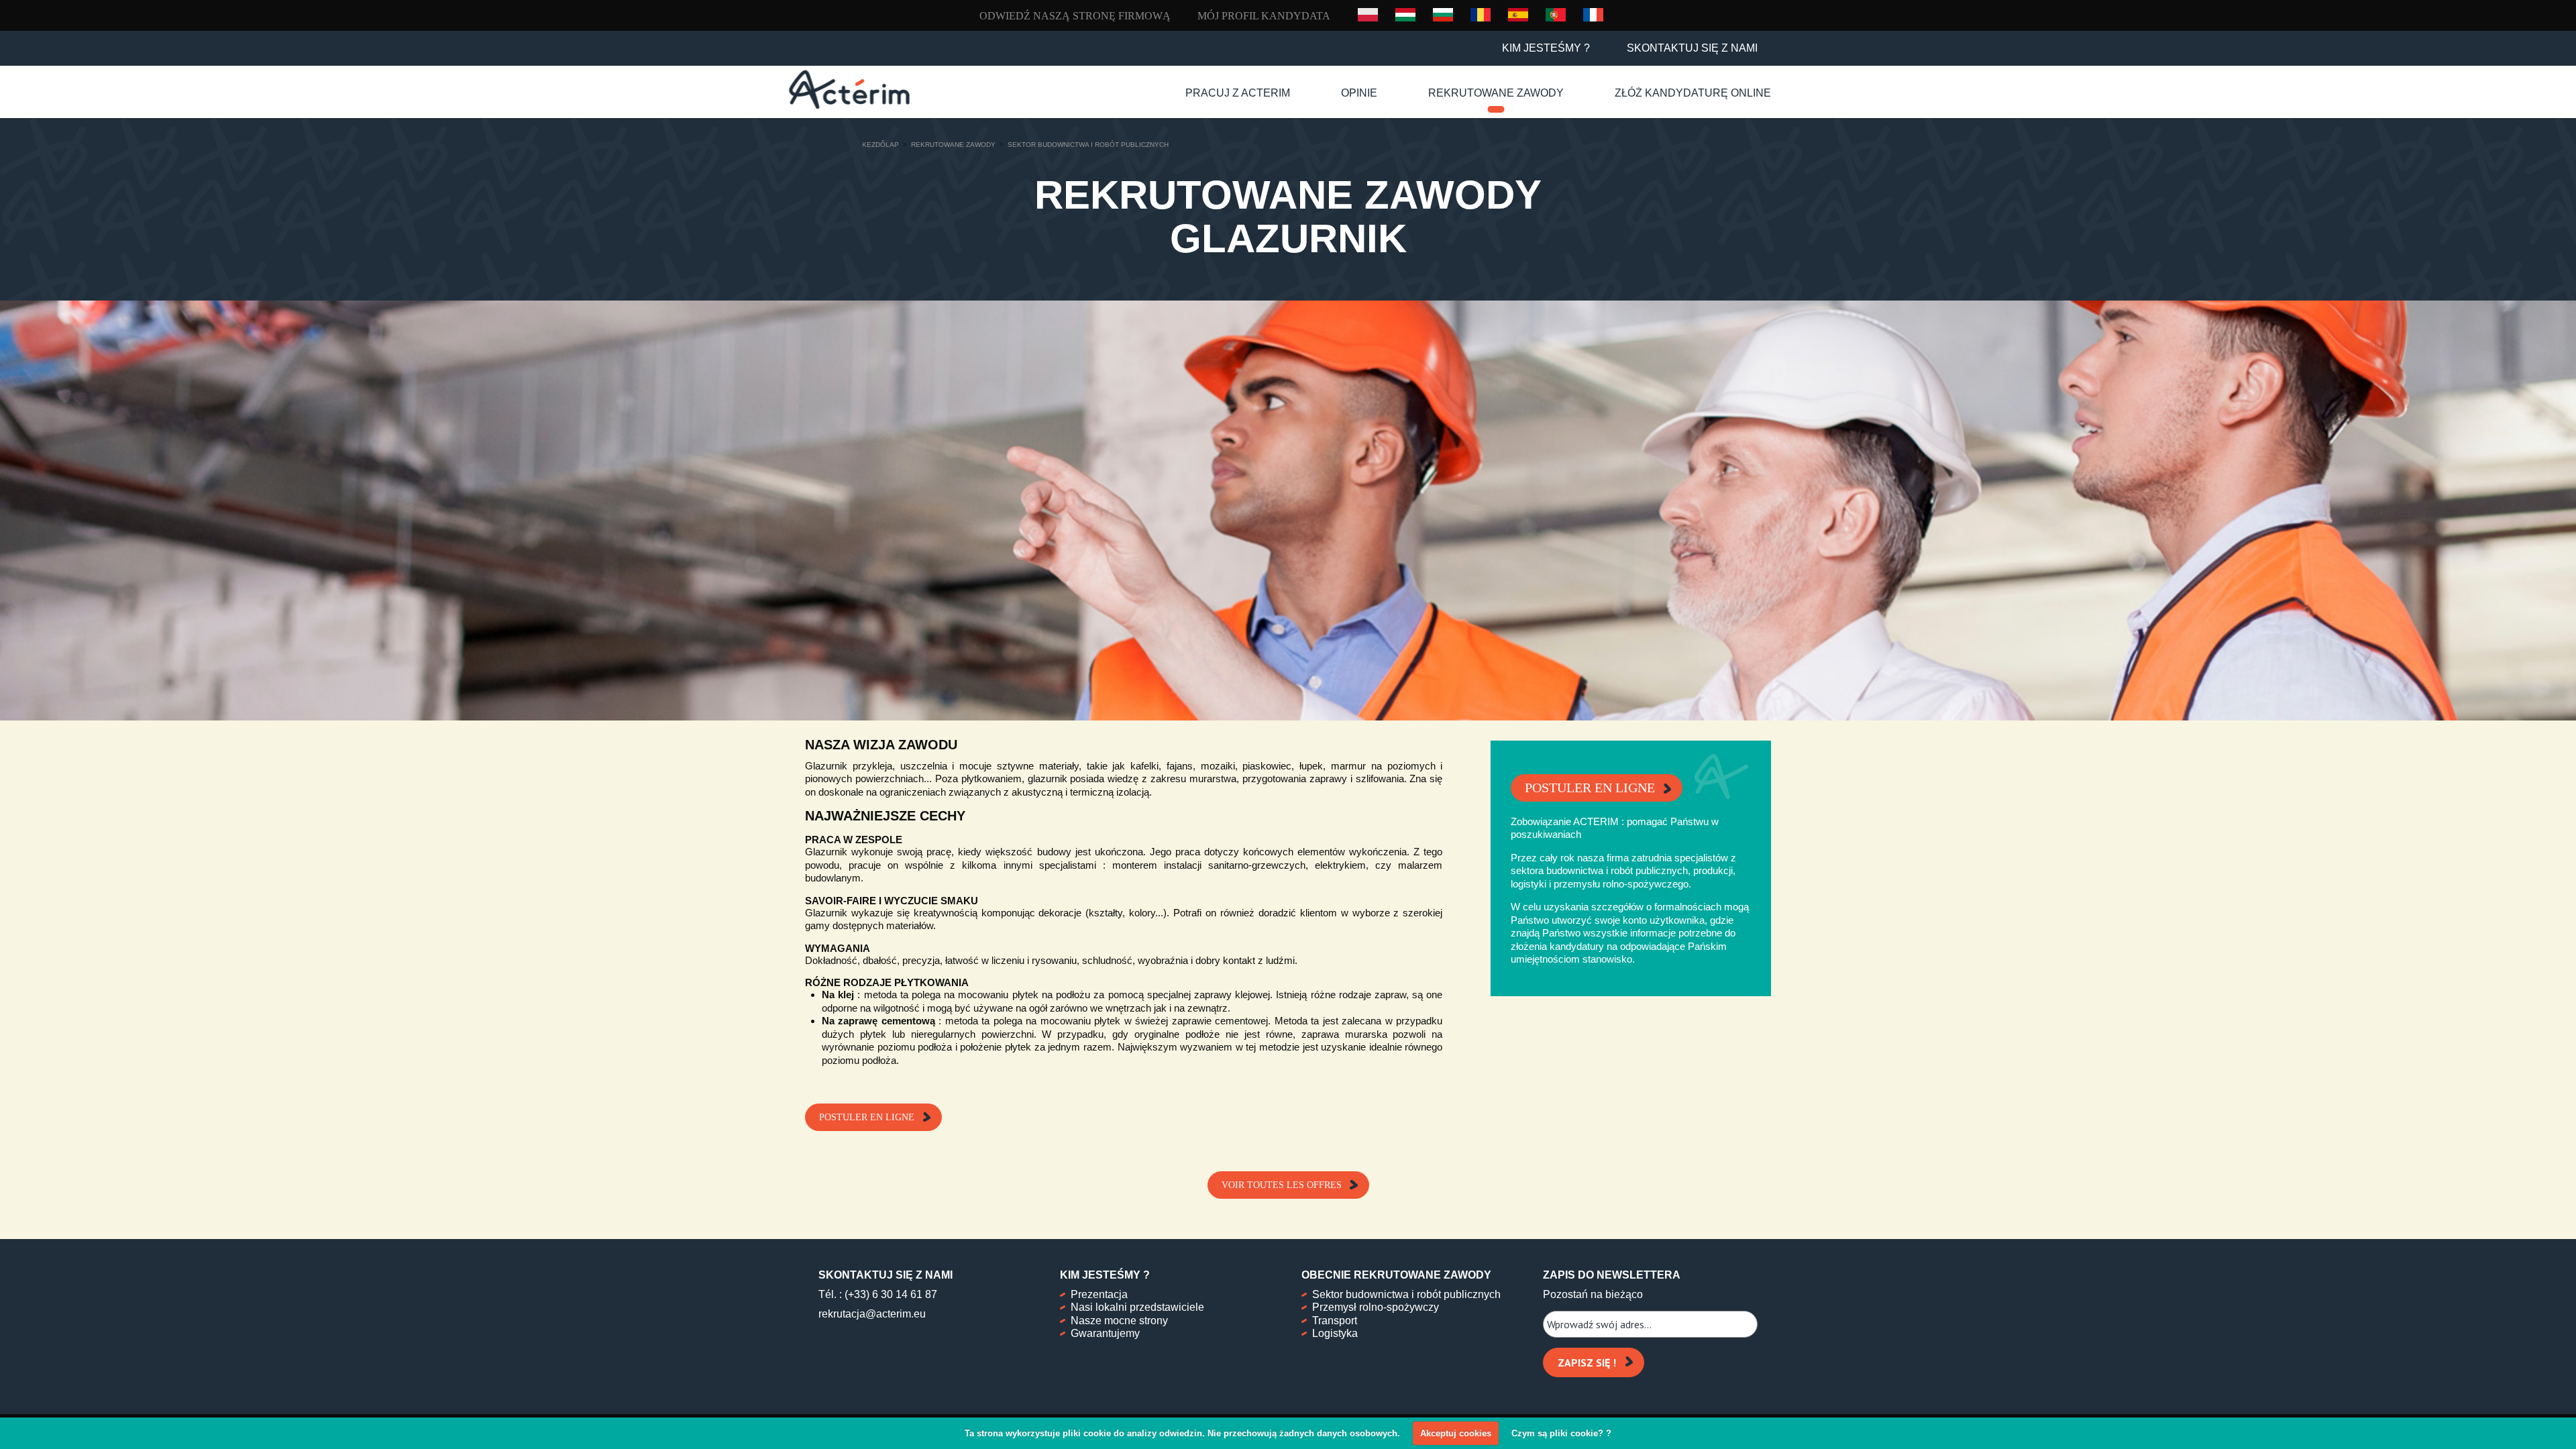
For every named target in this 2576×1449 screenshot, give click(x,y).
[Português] (1556, 14)
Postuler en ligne (867, 1117)
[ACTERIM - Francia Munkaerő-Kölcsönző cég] (849, 90)
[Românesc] (1481, 14)
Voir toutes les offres (1282, 1185)
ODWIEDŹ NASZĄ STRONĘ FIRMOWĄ (1075, 16)
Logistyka (1335, 1333)
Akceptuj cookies (1456, 1433)
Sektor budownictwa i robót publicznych (1406, 1294)
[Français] (1593, 14)
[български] (1443, 14)
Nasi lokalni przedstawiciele (1137, 1307)
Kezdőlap (880, 145)
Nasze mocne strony (1119, 1321)
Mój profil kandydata (1264, 16)
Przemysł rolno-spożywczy (1376, 1307)
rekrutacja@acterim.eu (872, 1314)
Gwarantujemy (1105, 1333)
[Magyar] (1405, 14)
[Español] (1518, 14)
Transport (1335, 1321)
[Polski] (1368, 15)
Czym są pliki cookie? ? (1561, 1433)
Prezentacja (1099, 1294)
